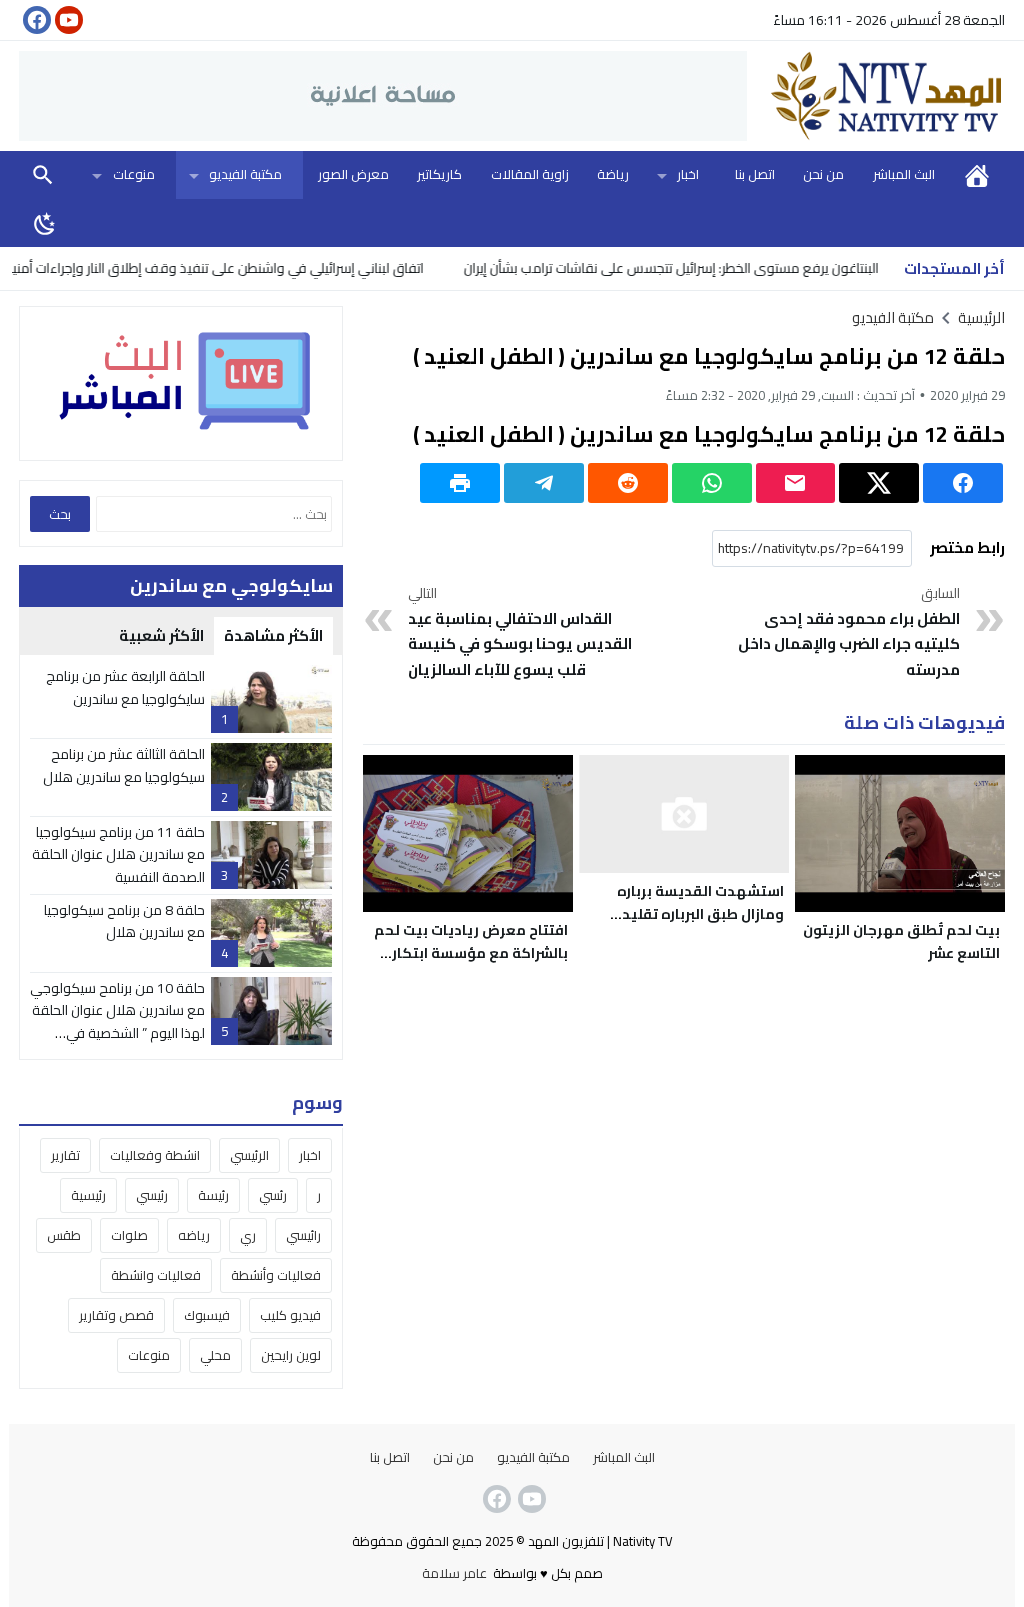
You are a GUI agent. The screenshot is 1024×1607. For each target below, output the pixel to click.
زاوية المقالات (530, 174)
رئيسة (213, 1195)
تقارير (65, 1155)
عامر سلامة (454, 1573)
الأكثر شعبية (161, 635)
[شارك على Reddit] (628, 483)
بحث (43, 174)
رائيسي (303, 1235)
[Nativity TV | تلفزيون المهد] (876, 96)
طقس (64, 1235)
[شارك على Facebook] (963, 483)
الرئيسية (977, 174)
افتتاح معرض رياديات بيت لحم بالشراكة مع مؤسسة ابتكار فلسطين (471, 953)
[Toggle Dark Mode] (45, 223)
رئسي (273, 1195)
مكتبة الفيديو (245, 174)
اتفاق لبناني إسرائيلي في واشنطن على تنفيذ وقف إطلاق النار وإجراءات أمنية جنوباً (226, 268)
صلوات (129, 1235)
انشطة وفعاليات (155, 1155)
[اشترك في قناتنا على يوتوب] (67, 20)
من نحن (823, 174)
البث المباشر (904, 174)
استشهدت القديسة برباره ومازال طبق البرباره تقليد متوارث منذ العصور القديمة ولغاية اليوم (694, 925)
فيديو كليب (290, 1315)
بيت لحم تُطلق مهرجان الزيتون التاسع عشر (901, 941)
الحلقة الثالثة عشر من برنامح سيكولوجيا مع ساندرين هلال (124, 765)
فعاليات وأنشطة (276, 1275)
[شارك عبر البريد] (796, 483)
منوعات (134, 174)
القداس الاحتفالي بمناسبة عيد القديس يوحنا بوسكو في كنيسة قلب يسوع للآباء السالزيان (520, 633)
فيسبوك (207, 1315)
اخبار (688, 174)
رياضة (613, 174)
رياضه (194, 1235)
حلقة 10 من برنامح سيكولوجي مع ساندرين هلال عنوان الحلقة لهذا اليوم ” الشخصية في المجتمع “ (117, 1021)
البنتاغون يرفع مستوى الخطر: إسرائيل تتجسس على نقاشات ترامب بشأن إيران (698, 268)
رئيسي (152, 1195)
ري (248, 1235)
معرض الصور (353, 174)
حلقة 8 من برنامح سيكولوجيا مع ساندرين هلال (124, 921)
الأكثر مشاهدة (273, 635)
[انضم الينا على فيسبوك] (35, 20)
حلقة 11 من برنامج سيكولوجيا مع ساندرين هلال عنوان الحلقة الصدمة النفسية (118, 854)
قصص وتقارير (116, 1315)
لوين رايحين (291, 1355)
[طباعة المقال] (460, 483)
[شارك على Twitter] (879, 483)
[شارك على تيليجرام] (544, 483)
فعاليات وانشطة (156, 1275)
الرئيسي (249, 1155)
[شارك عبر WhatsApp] (712, 483)
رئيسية (88, 1195)
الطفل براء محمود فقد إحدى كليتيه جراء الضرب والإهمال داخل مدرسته (849, 633)
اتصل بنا (755, 174)
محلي (215, 1355)
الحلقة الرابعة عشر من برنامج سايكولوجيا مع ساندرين (125, 687)
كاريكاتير (439, 174)
